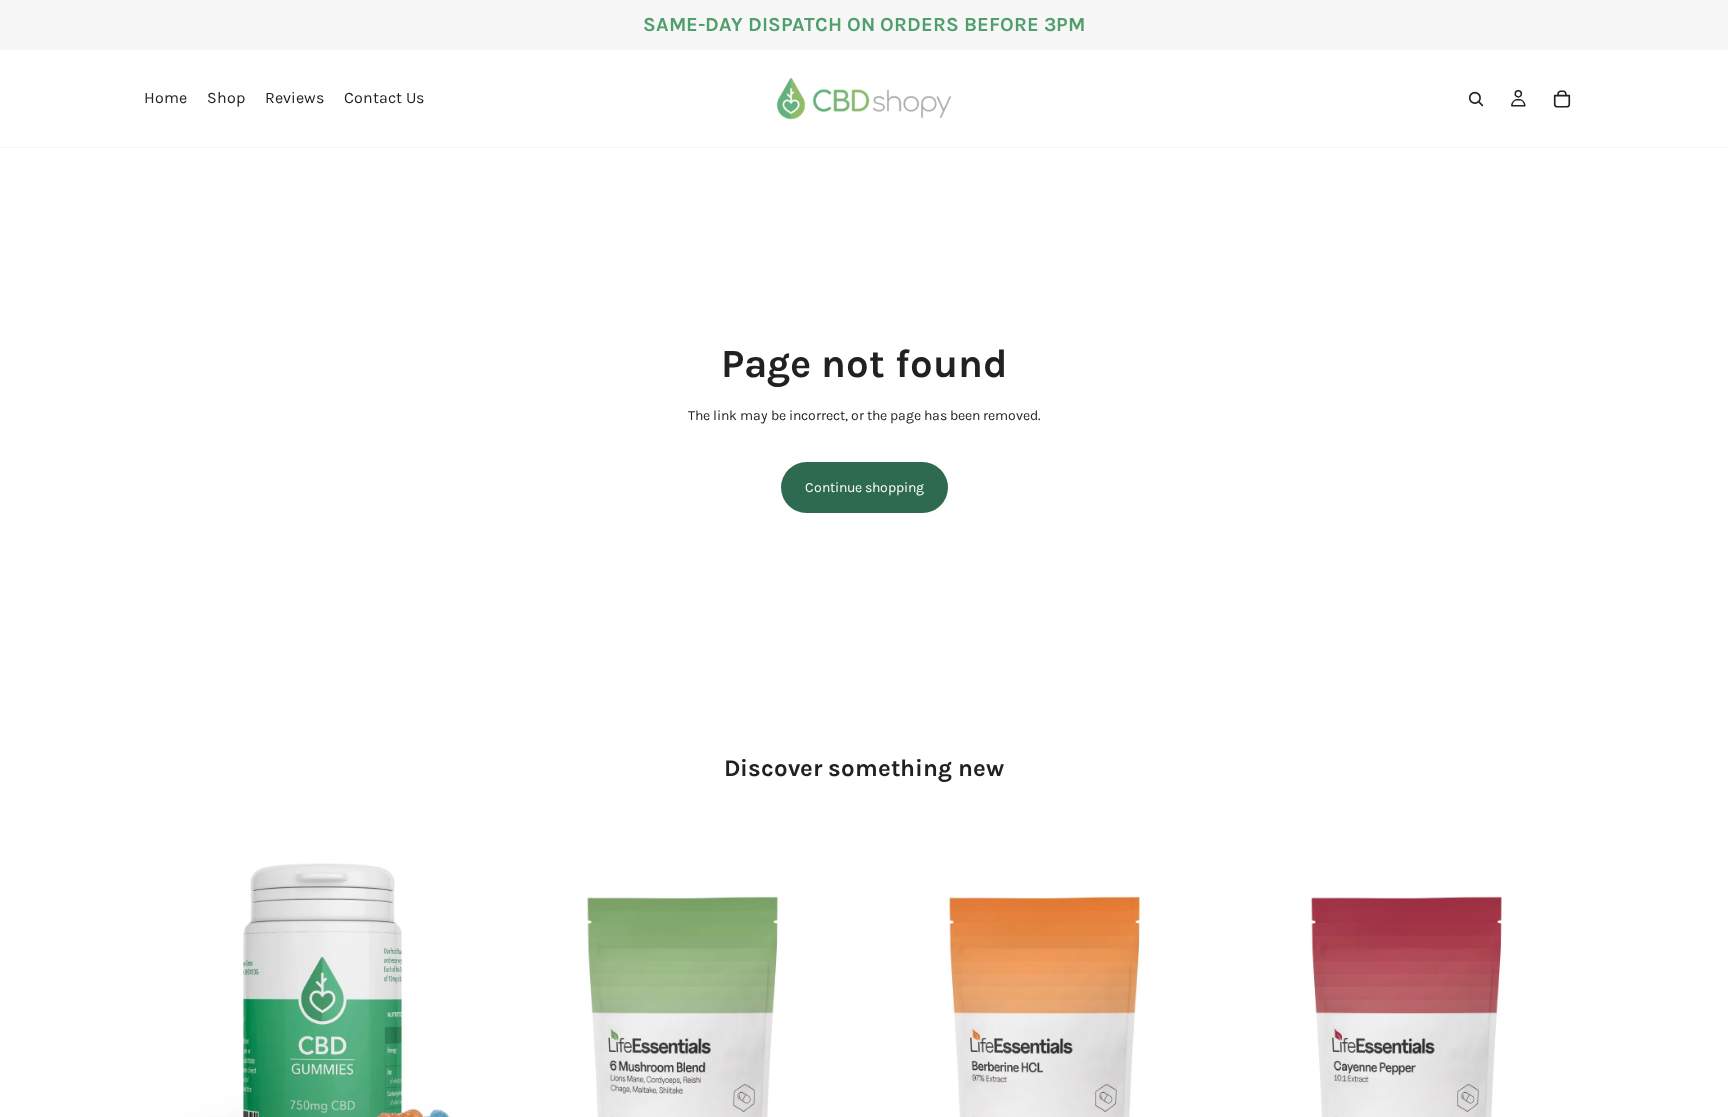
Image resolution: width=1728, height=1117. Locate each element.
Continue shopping (864, 487)
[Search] (1476, 99)
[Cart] (1562, 99)
